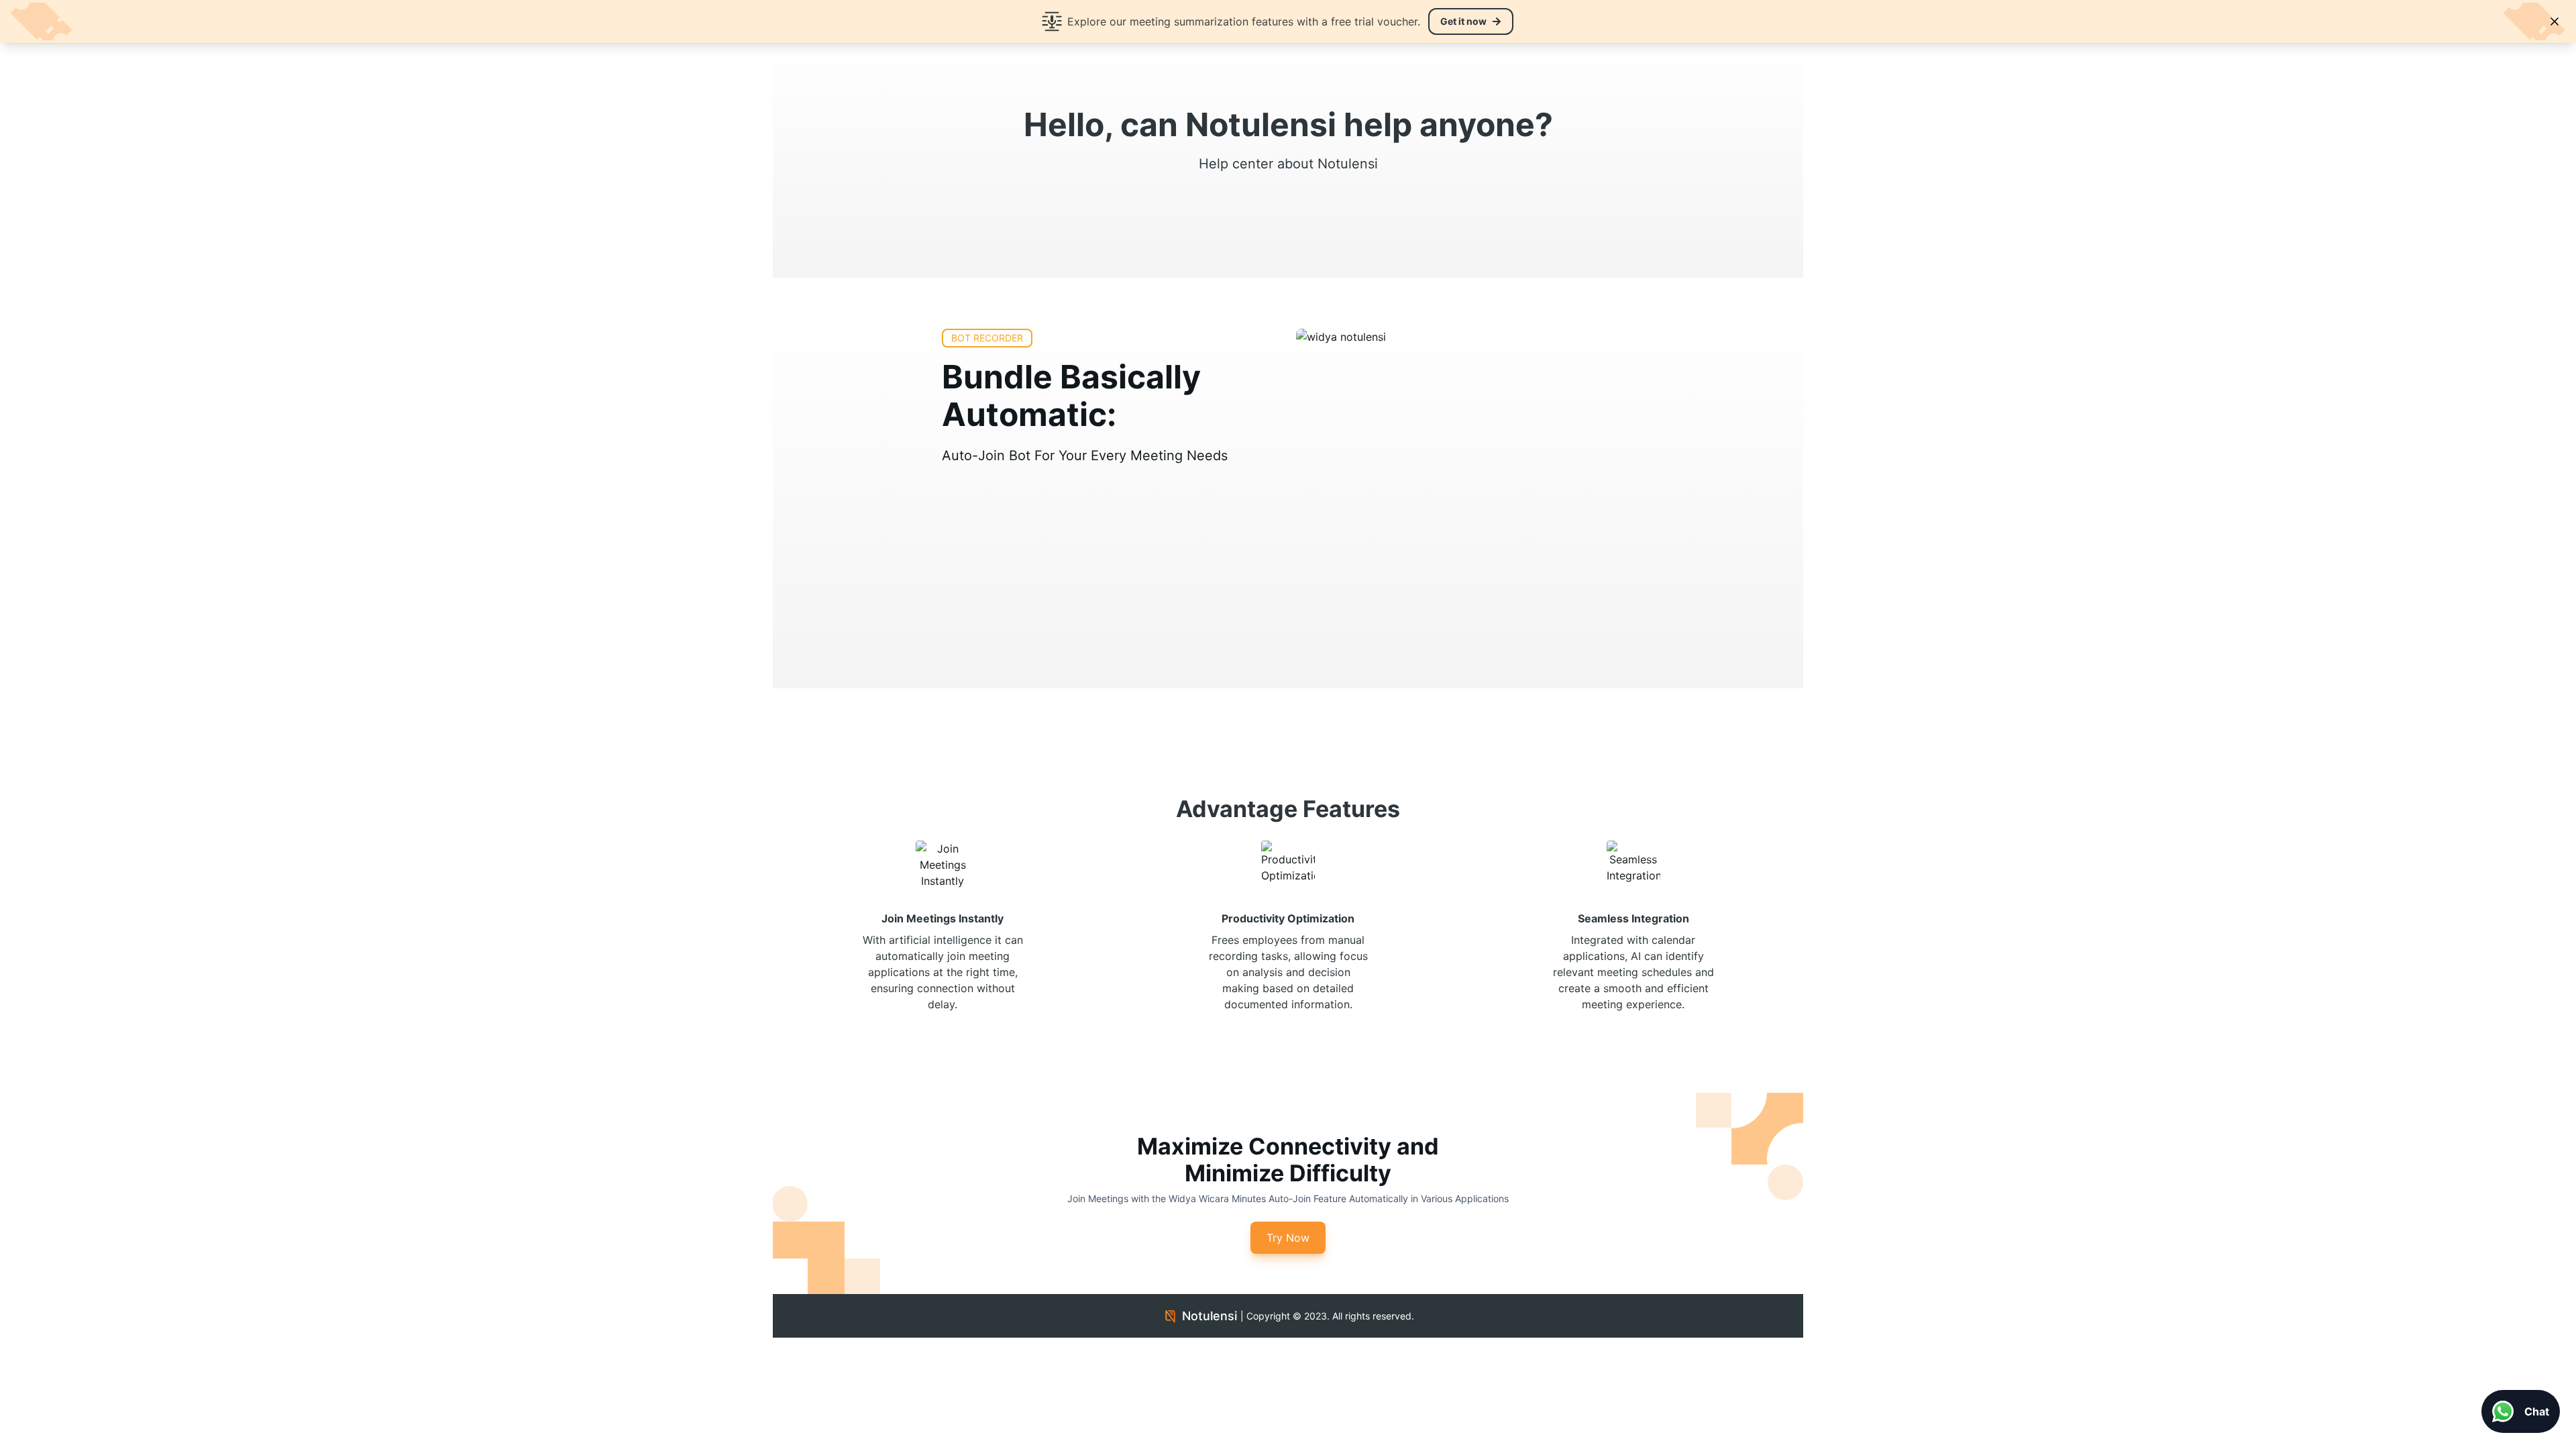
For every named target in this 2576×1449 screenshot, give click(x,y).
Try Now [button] (1288, 1238)
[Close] (2555, 21)
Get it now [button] (1463, 21)
